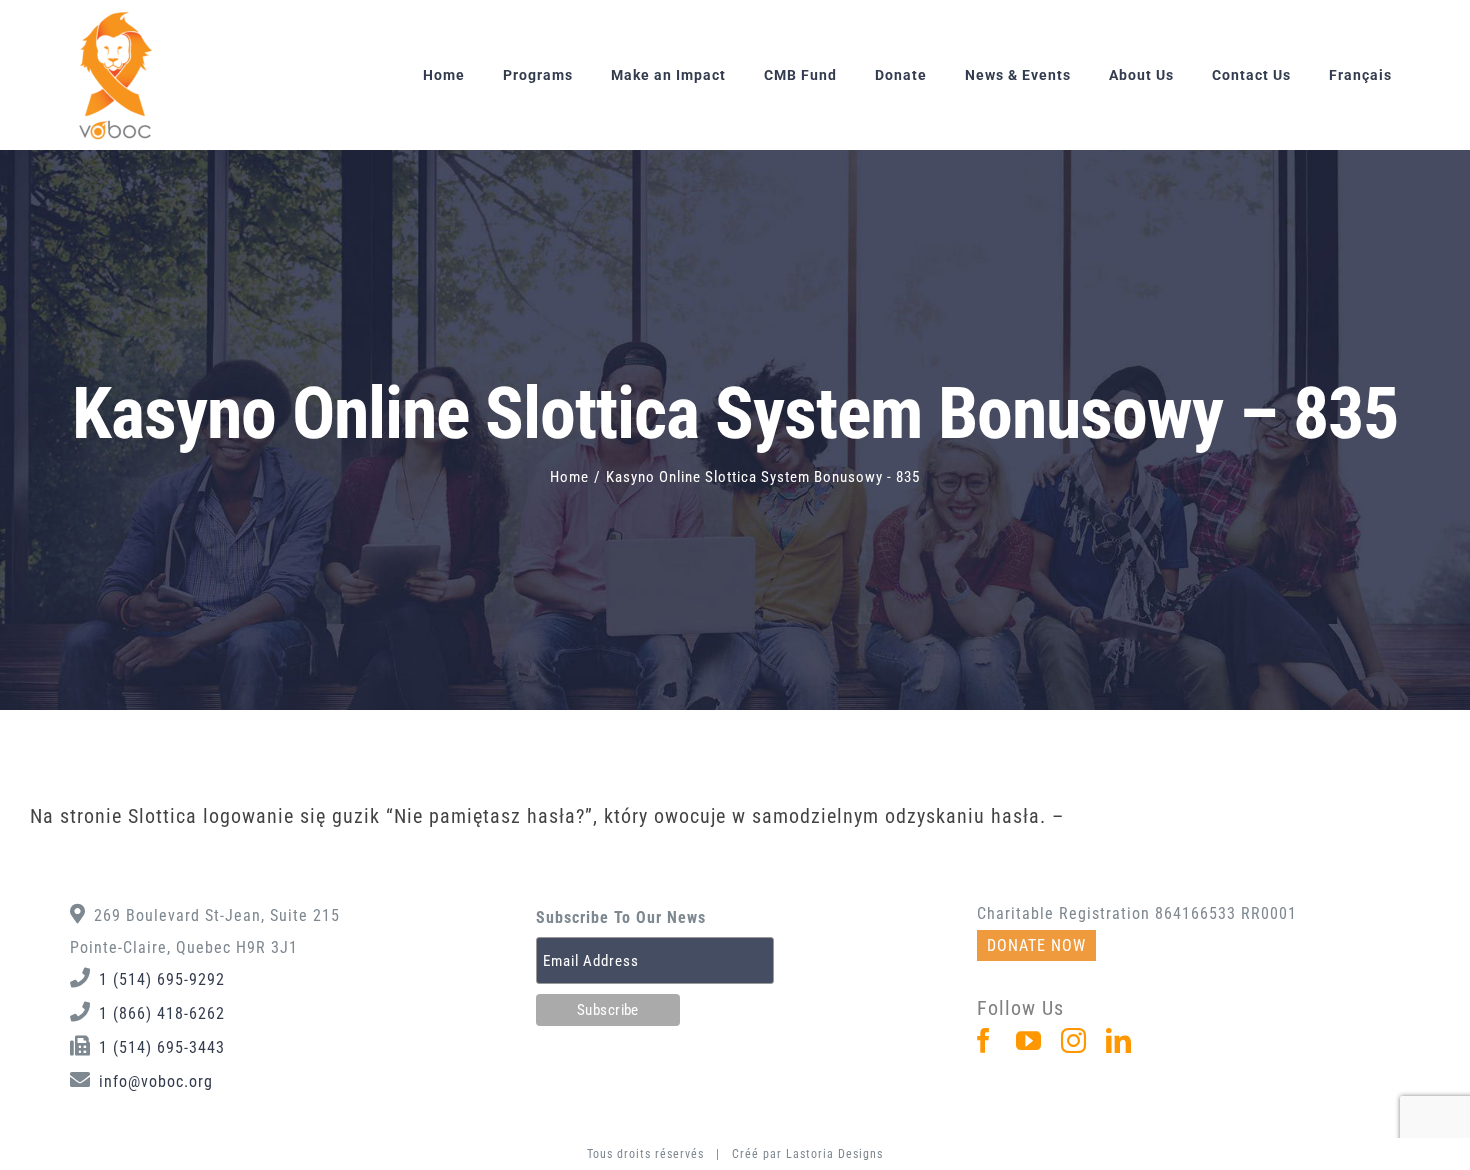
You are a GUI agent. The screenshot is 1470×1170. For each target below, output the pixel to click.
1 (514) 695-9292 (162, 979)
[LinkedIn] (1119, 1040)
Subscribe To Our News (621, 917)
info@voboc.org (156, 1081)
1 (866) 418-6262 (162, 1013)
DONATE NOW (1036, 945)
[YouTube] (1029, 1040)
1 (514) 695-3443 (162, 1047)
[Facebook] (984, 1040)
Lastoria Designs (834, 1154)
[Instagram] (1074, 1040)
